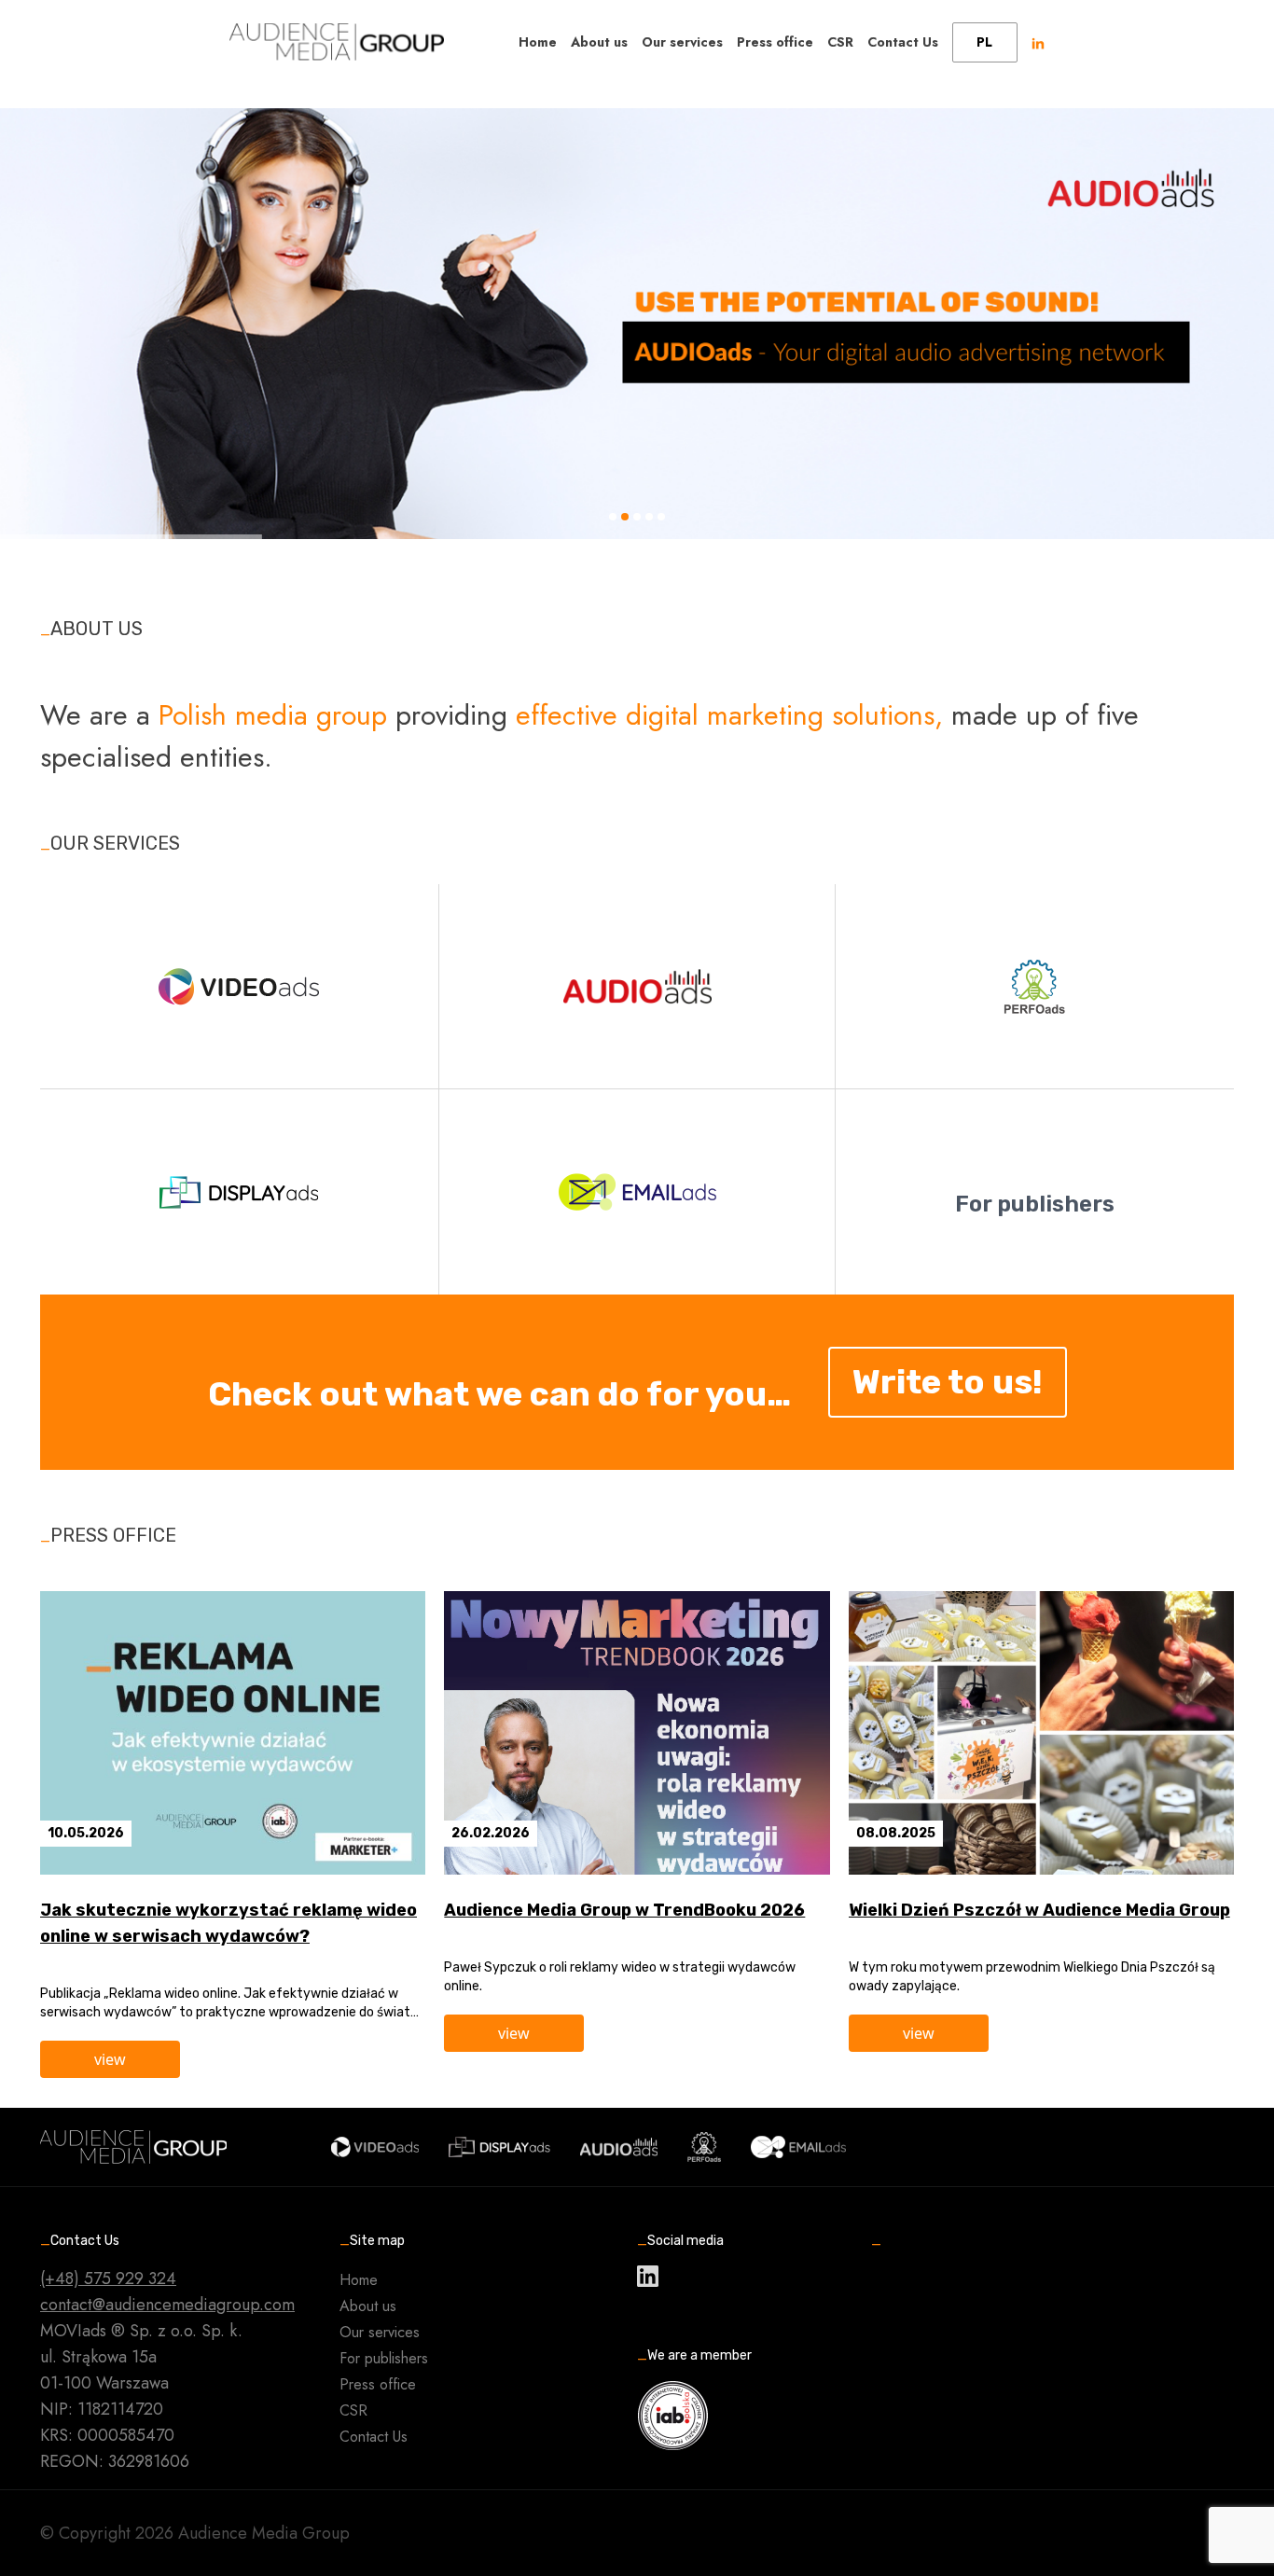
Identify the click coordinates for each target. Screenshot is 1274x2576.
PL (984, 42)
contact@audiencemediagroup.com (167, 2305)
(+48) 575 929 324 (108, 2278)
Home (538, 42)
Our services (682, 42)
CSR (840, 42)
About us (599, 42)
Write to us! (948, 1382)
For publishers (384, 2358)
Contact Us (903, 42)
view (110, 2059)
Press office (775, 42)
